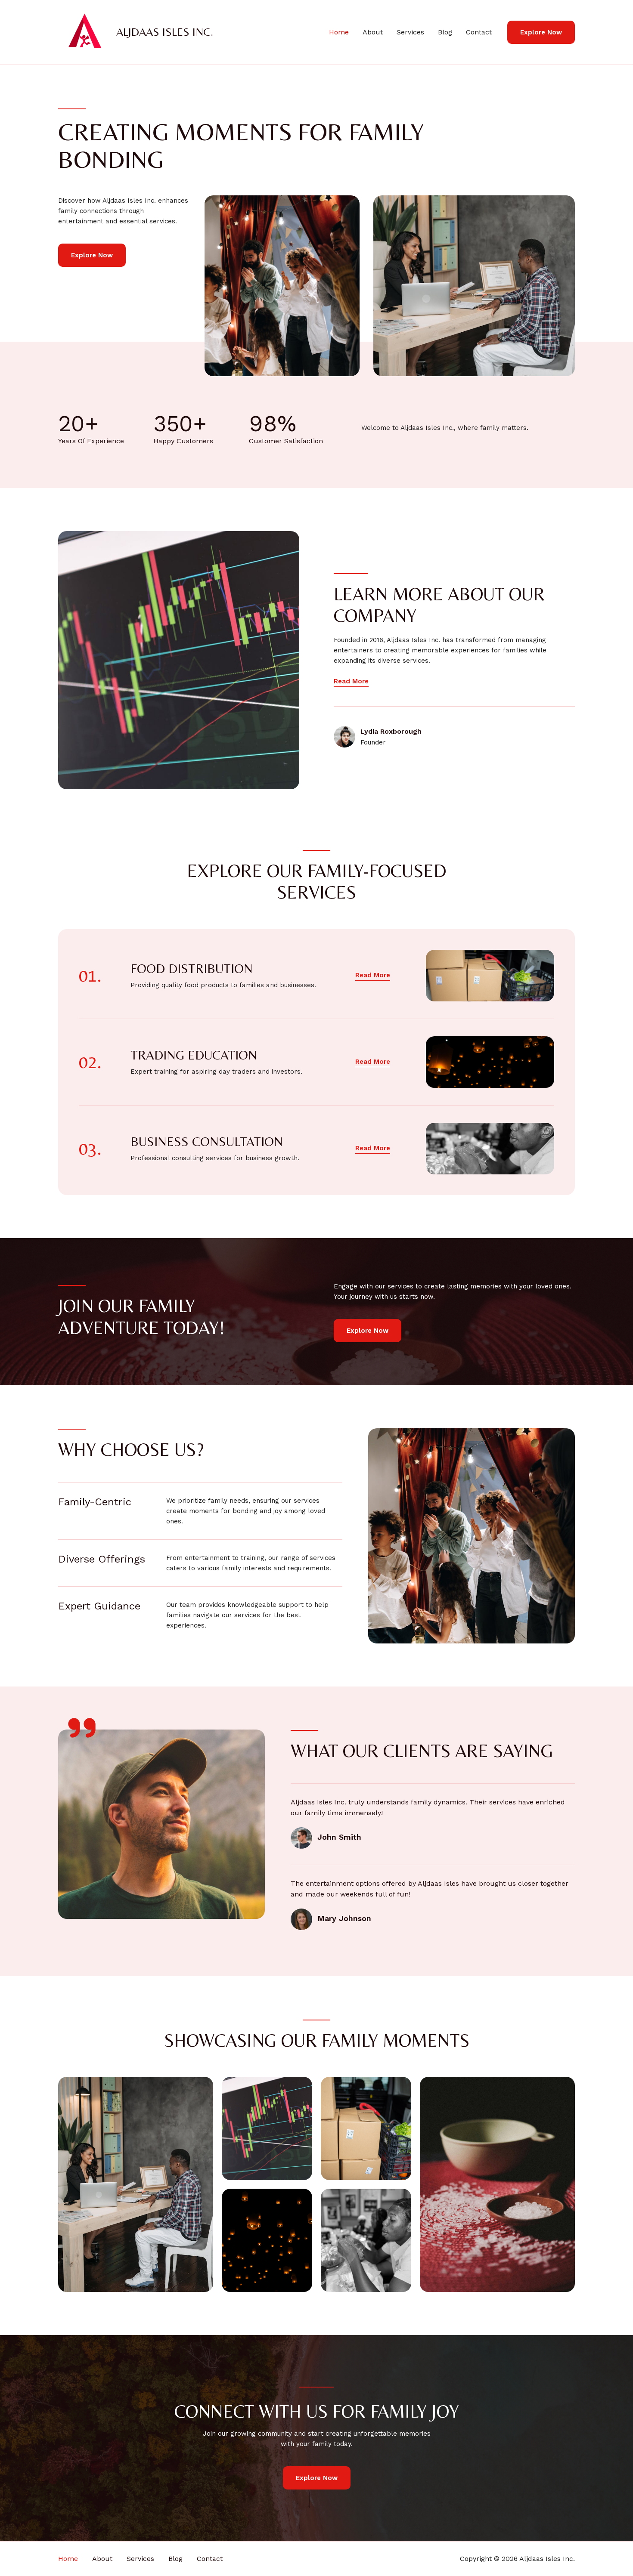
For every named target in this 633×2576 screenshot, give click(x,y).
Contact (479, 32)
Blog (445, 32)
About (373, 32)
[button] (541, 32)
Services (410, 32)
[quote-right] (82, 1728)
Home (339, 32)
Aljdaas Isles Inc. (165, 32)
